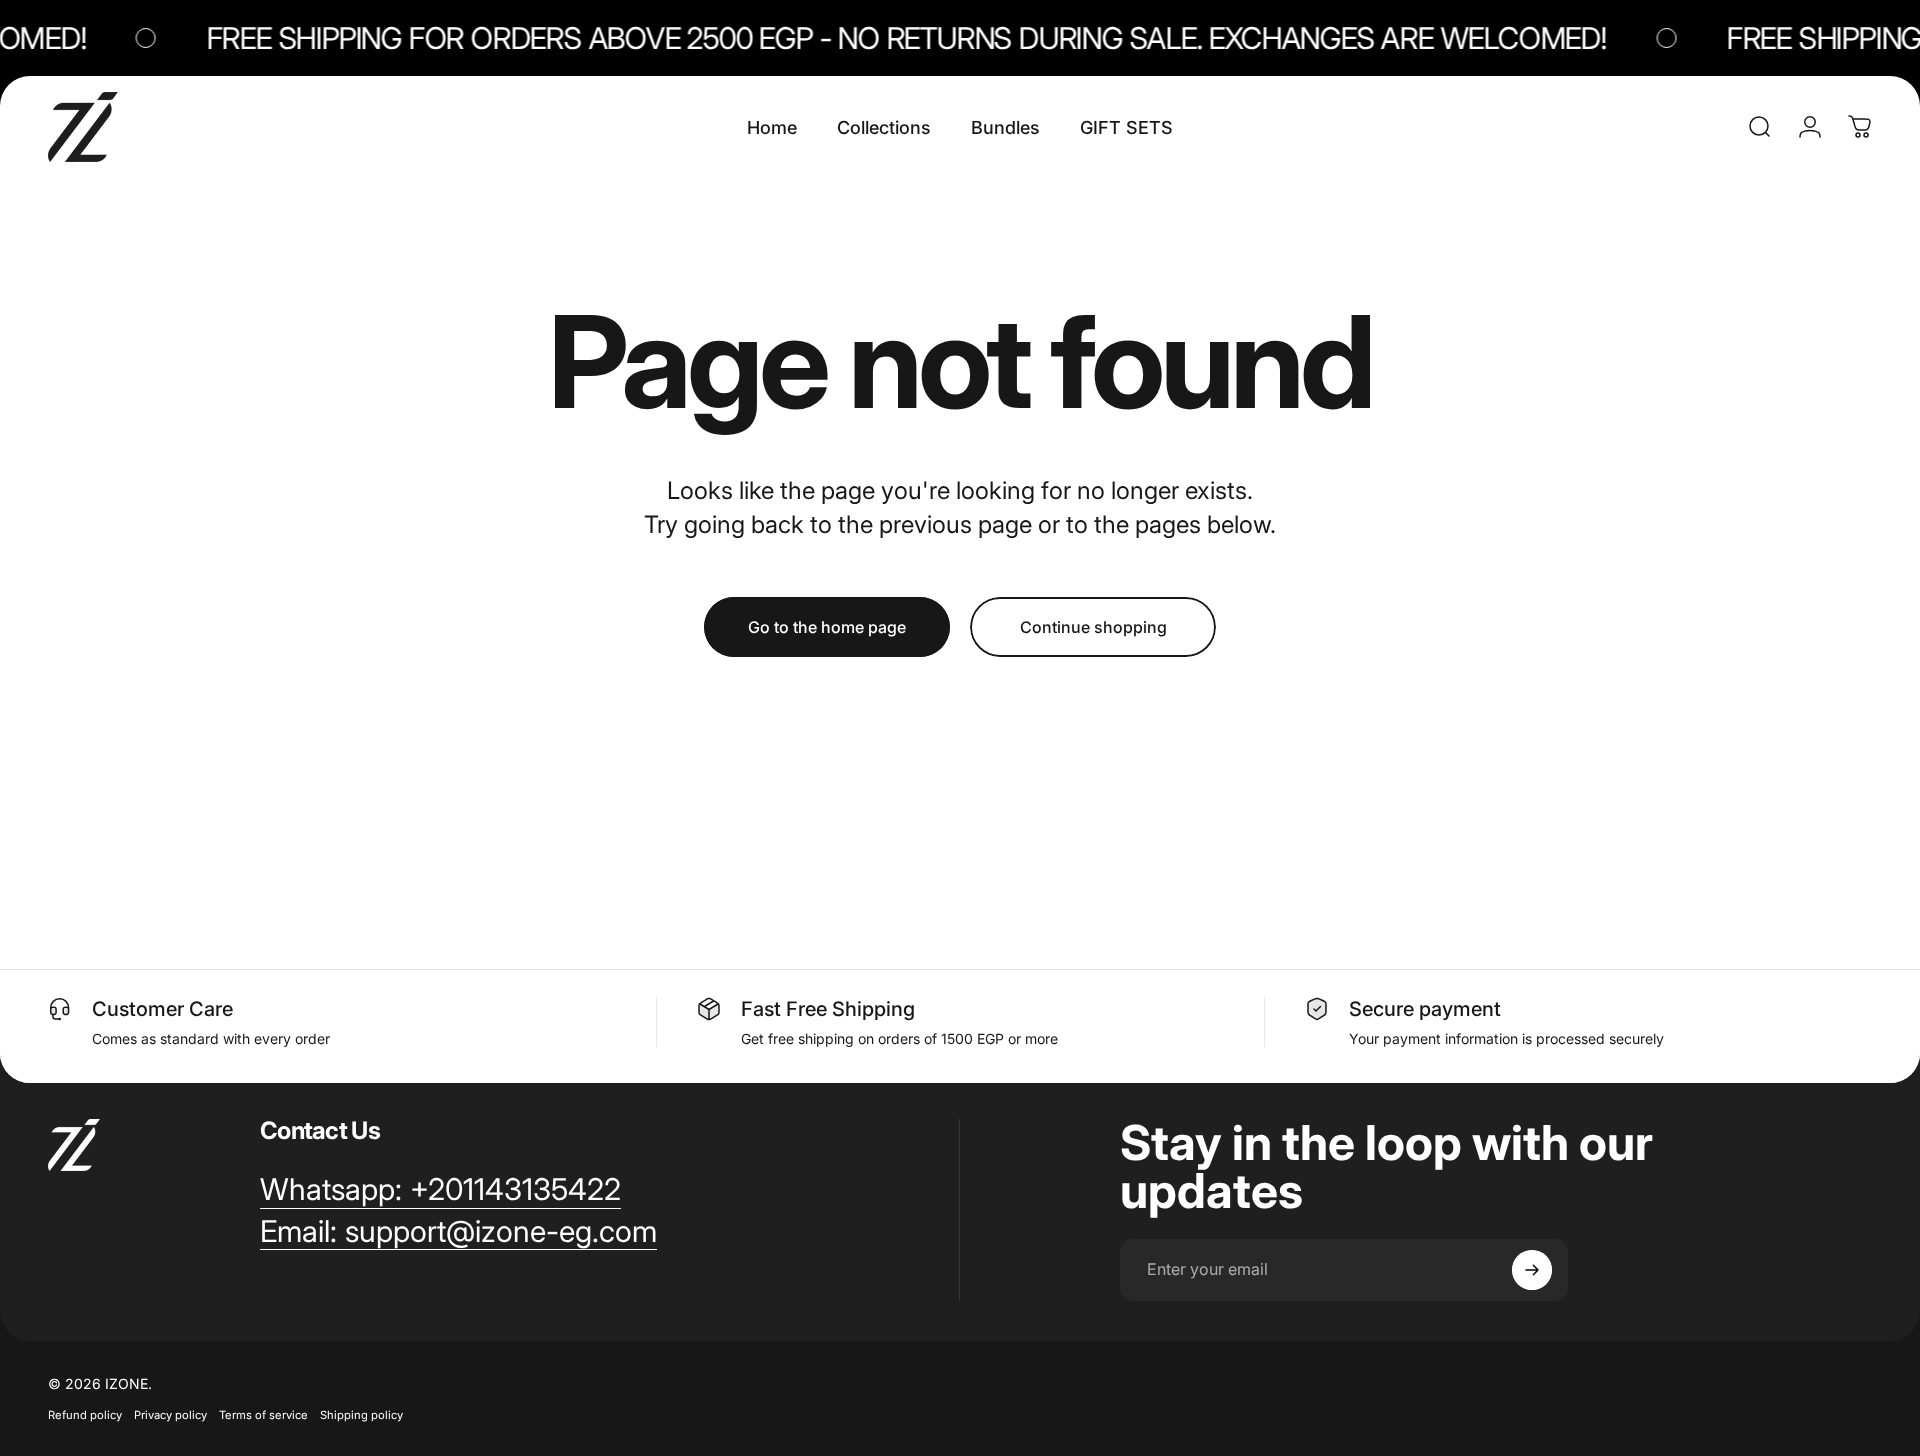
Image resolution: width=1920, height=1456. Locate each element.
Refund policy (85, 1415)
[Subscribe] (1532, 1270)
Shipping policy (361, 1415)
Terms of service (263, 1415)
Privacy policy (170, 1415)
